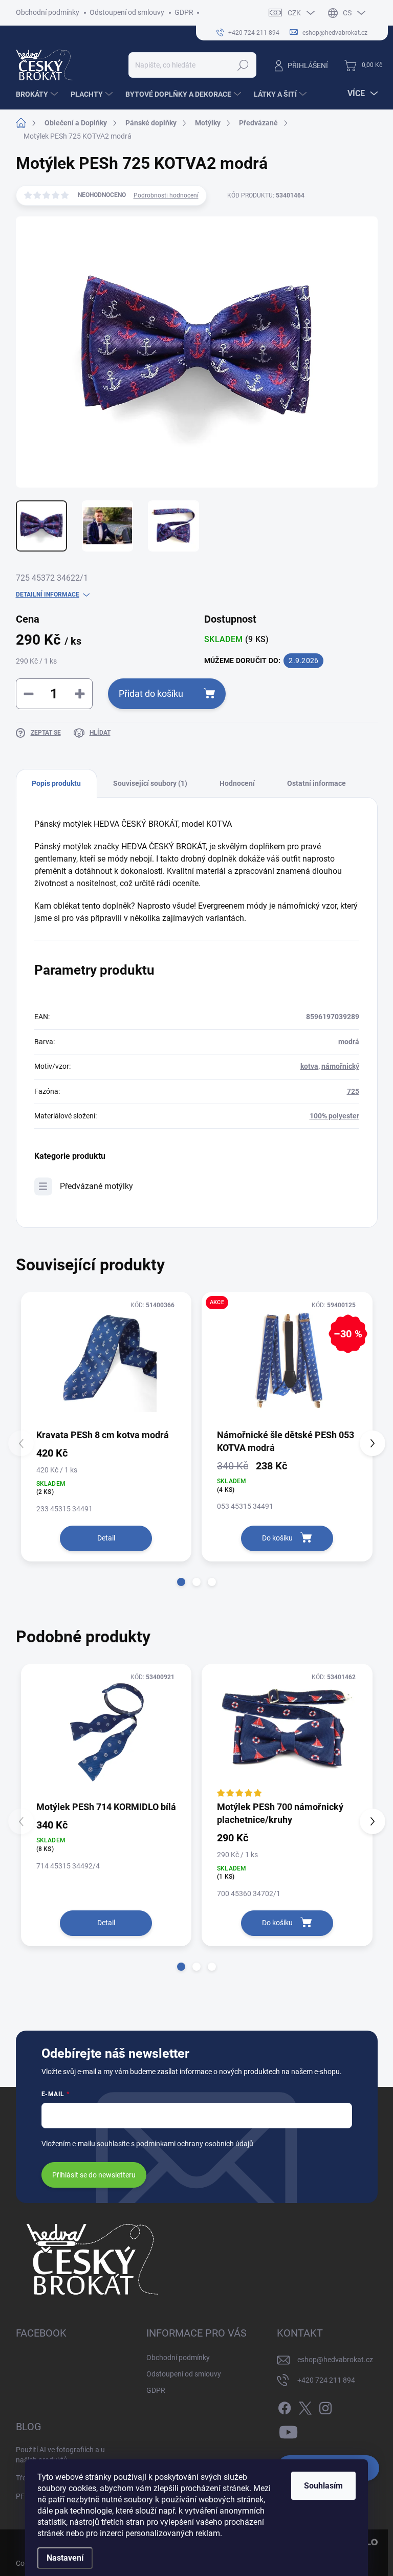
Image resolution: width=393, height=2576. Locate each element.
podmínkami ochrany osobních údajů (195, 2144)
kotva (309, 1066)
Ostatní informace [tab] (316, 783)
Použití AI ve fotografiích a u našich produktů (60, 2455)
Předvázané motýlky (96, 1186)
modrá (349, 1042)
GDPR (184, 12)
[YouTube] (288, 2430)
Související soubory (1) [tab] (150, 783)
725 (353, 1091)
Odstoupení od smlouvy (127, 12)
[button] (181, 1582)
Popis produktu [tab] (56, 783)
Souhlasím (323, 2486)
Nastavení (65, 2558)
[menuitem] (38, 94)
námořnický (340, 1066)
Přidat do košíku (151, 693)
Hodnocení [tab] (237, 783)
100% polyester (334, 1116)
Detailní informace (48, 595)
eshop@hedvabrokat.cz (335, 2360)
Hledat (243, 65)
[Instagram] (325, 2406)
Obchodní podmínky (48, 12)
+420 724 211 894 (326, 2380)
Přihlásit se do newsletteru (94, 2175)
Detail (106, 1538)
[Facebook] (285, 2406)
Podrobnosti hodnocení (166, 195)
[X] (305, 2406)
